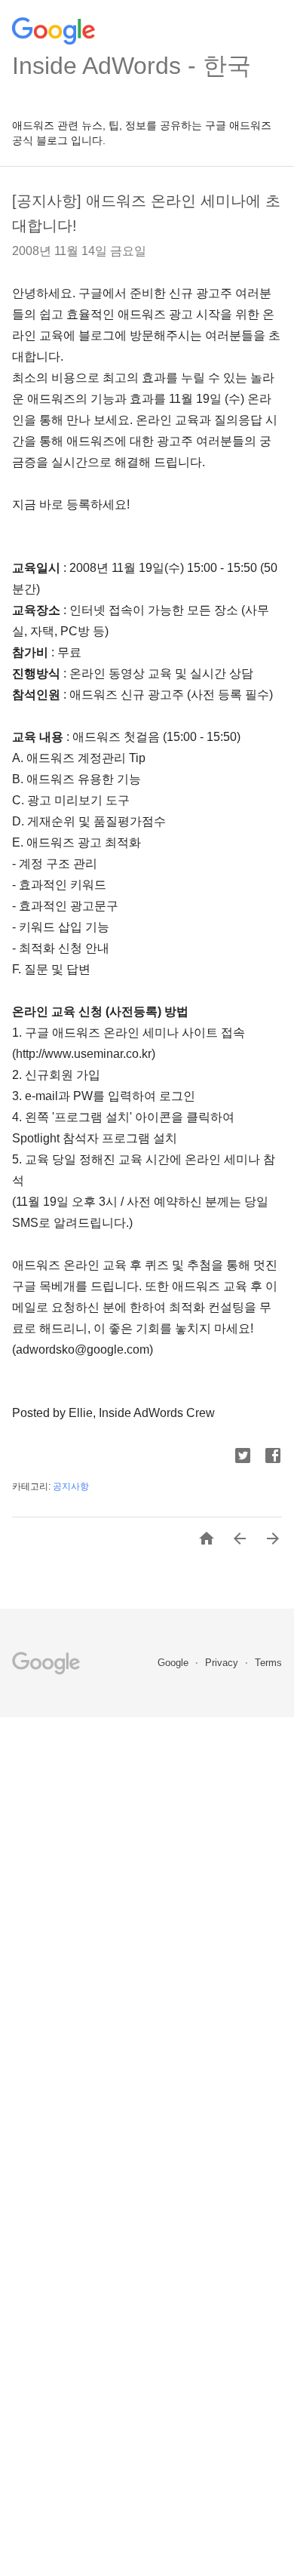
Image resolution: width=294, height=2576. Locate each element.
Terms (268, 1663)
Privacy (223, 1663)
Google (175, 1663)
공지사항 (71, 1486)
